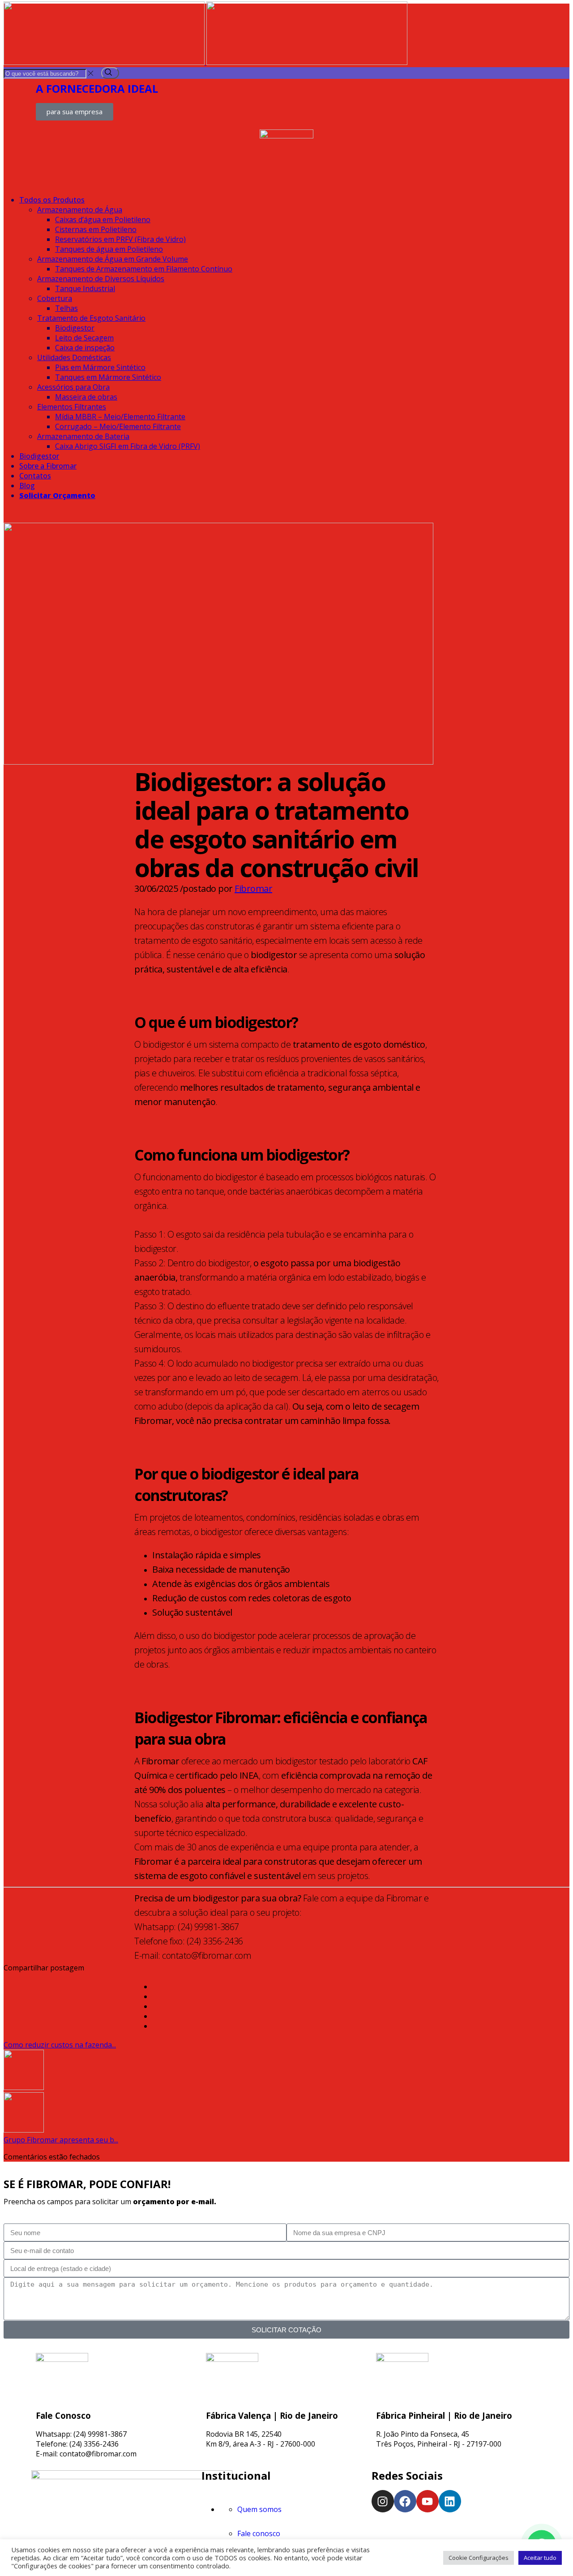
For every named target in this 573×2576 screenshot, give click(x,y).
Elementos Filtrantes (72, 407)
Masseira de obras (86, 397)
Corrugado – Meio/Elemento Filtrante (118, 426)
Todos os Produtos (52, 200)
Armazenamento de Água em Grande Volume (113, 259)
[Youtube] (428, 2501)
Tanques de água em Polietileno (109, 249)
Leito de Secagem (84, 338)
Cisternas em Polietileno (96, 229)
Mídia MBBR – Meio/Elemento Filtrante (120, 417)
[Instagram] (383, 2501)
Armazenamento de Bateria (83, 436)
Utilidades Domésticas (74, 357)
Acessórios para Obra (73, 387)
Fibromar (253, 888)
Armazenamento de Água (80, 210)
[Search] (110, 73)
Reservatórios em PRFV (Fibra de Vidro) (120, 239)
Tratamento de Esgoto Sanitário (91, 318)
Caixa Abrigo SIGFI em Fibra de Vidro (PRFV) (128, 446)
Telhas (66, 308)
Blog (27, 486)
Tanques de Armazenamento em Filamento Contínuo (144, 269)
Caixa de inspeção (85, 348)
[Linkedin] (450, 2501)
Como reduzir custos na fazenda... (60, 2045)
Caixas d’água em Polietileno (103, 219)
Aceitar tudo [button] (540, 2558)
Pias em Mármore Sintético (100, 367)
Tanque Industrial (85, 288)
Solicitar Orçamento (57, 495)
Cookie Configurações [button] (479, 2558)
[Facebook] (405, 2501)
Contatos (35, 476)
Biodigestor (75, 328)
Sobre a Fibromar (48, 466)
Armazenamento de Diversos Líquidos (101, 279)
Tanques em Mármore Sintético (108, 377)
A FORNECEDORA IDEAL (97, 88)
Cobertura (55, 298)
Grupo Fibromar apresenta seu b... (61, 2140)
